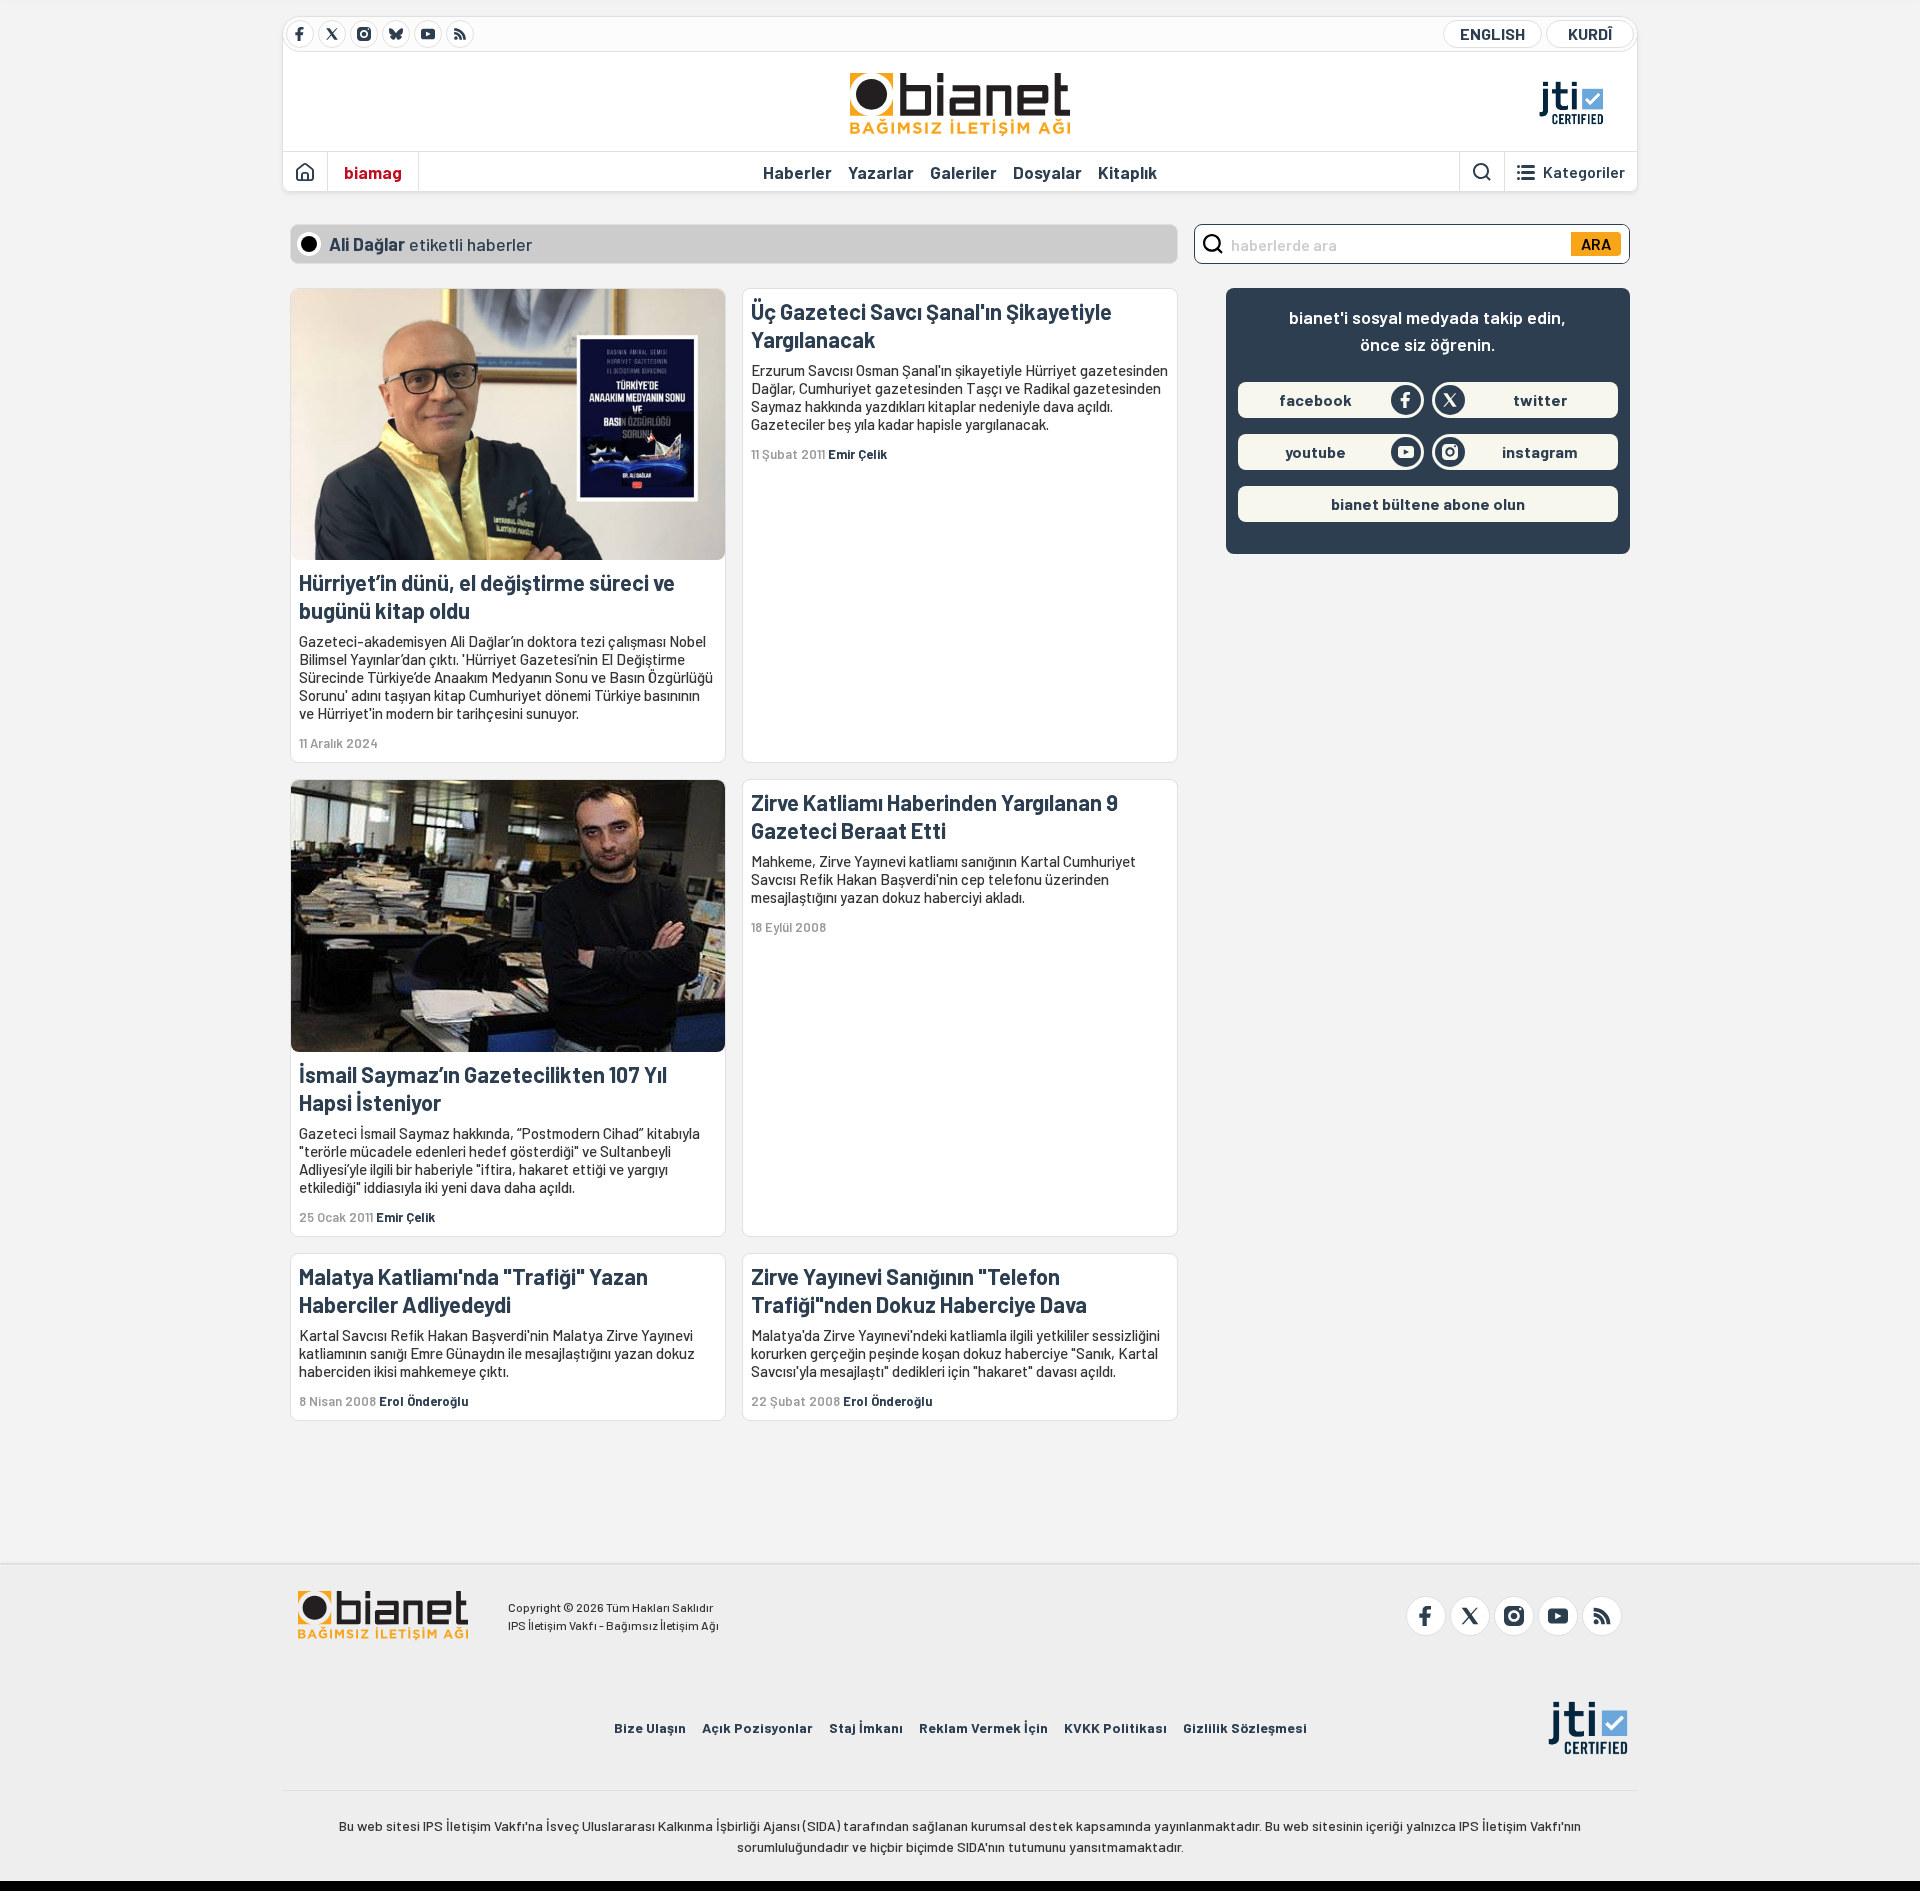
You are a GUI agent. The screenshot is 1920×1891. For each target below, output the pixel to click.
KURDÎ (1590, 33)
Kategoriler (1584, 172)
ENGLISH (1492, 33)
